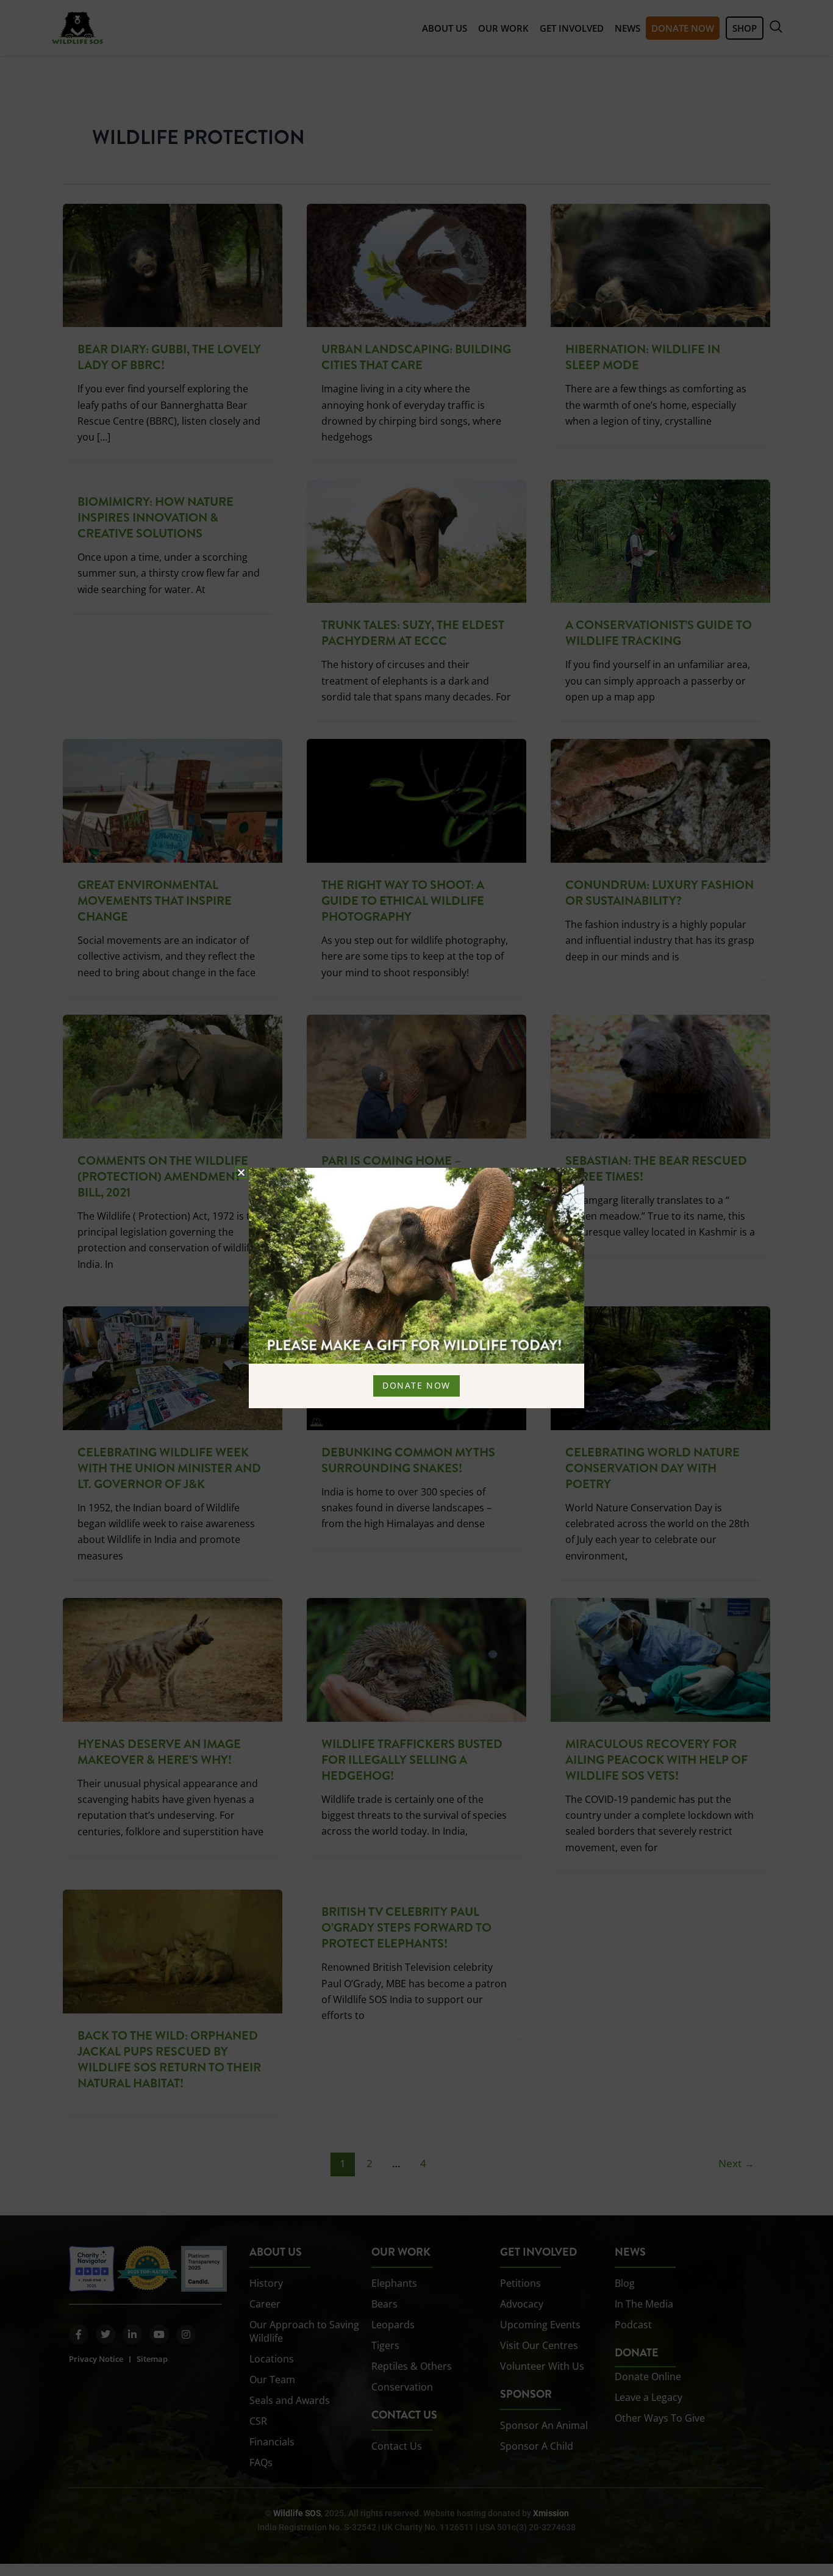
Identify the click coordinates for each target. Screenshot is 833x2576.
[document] (416, 1288)
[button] (241, 1172)
